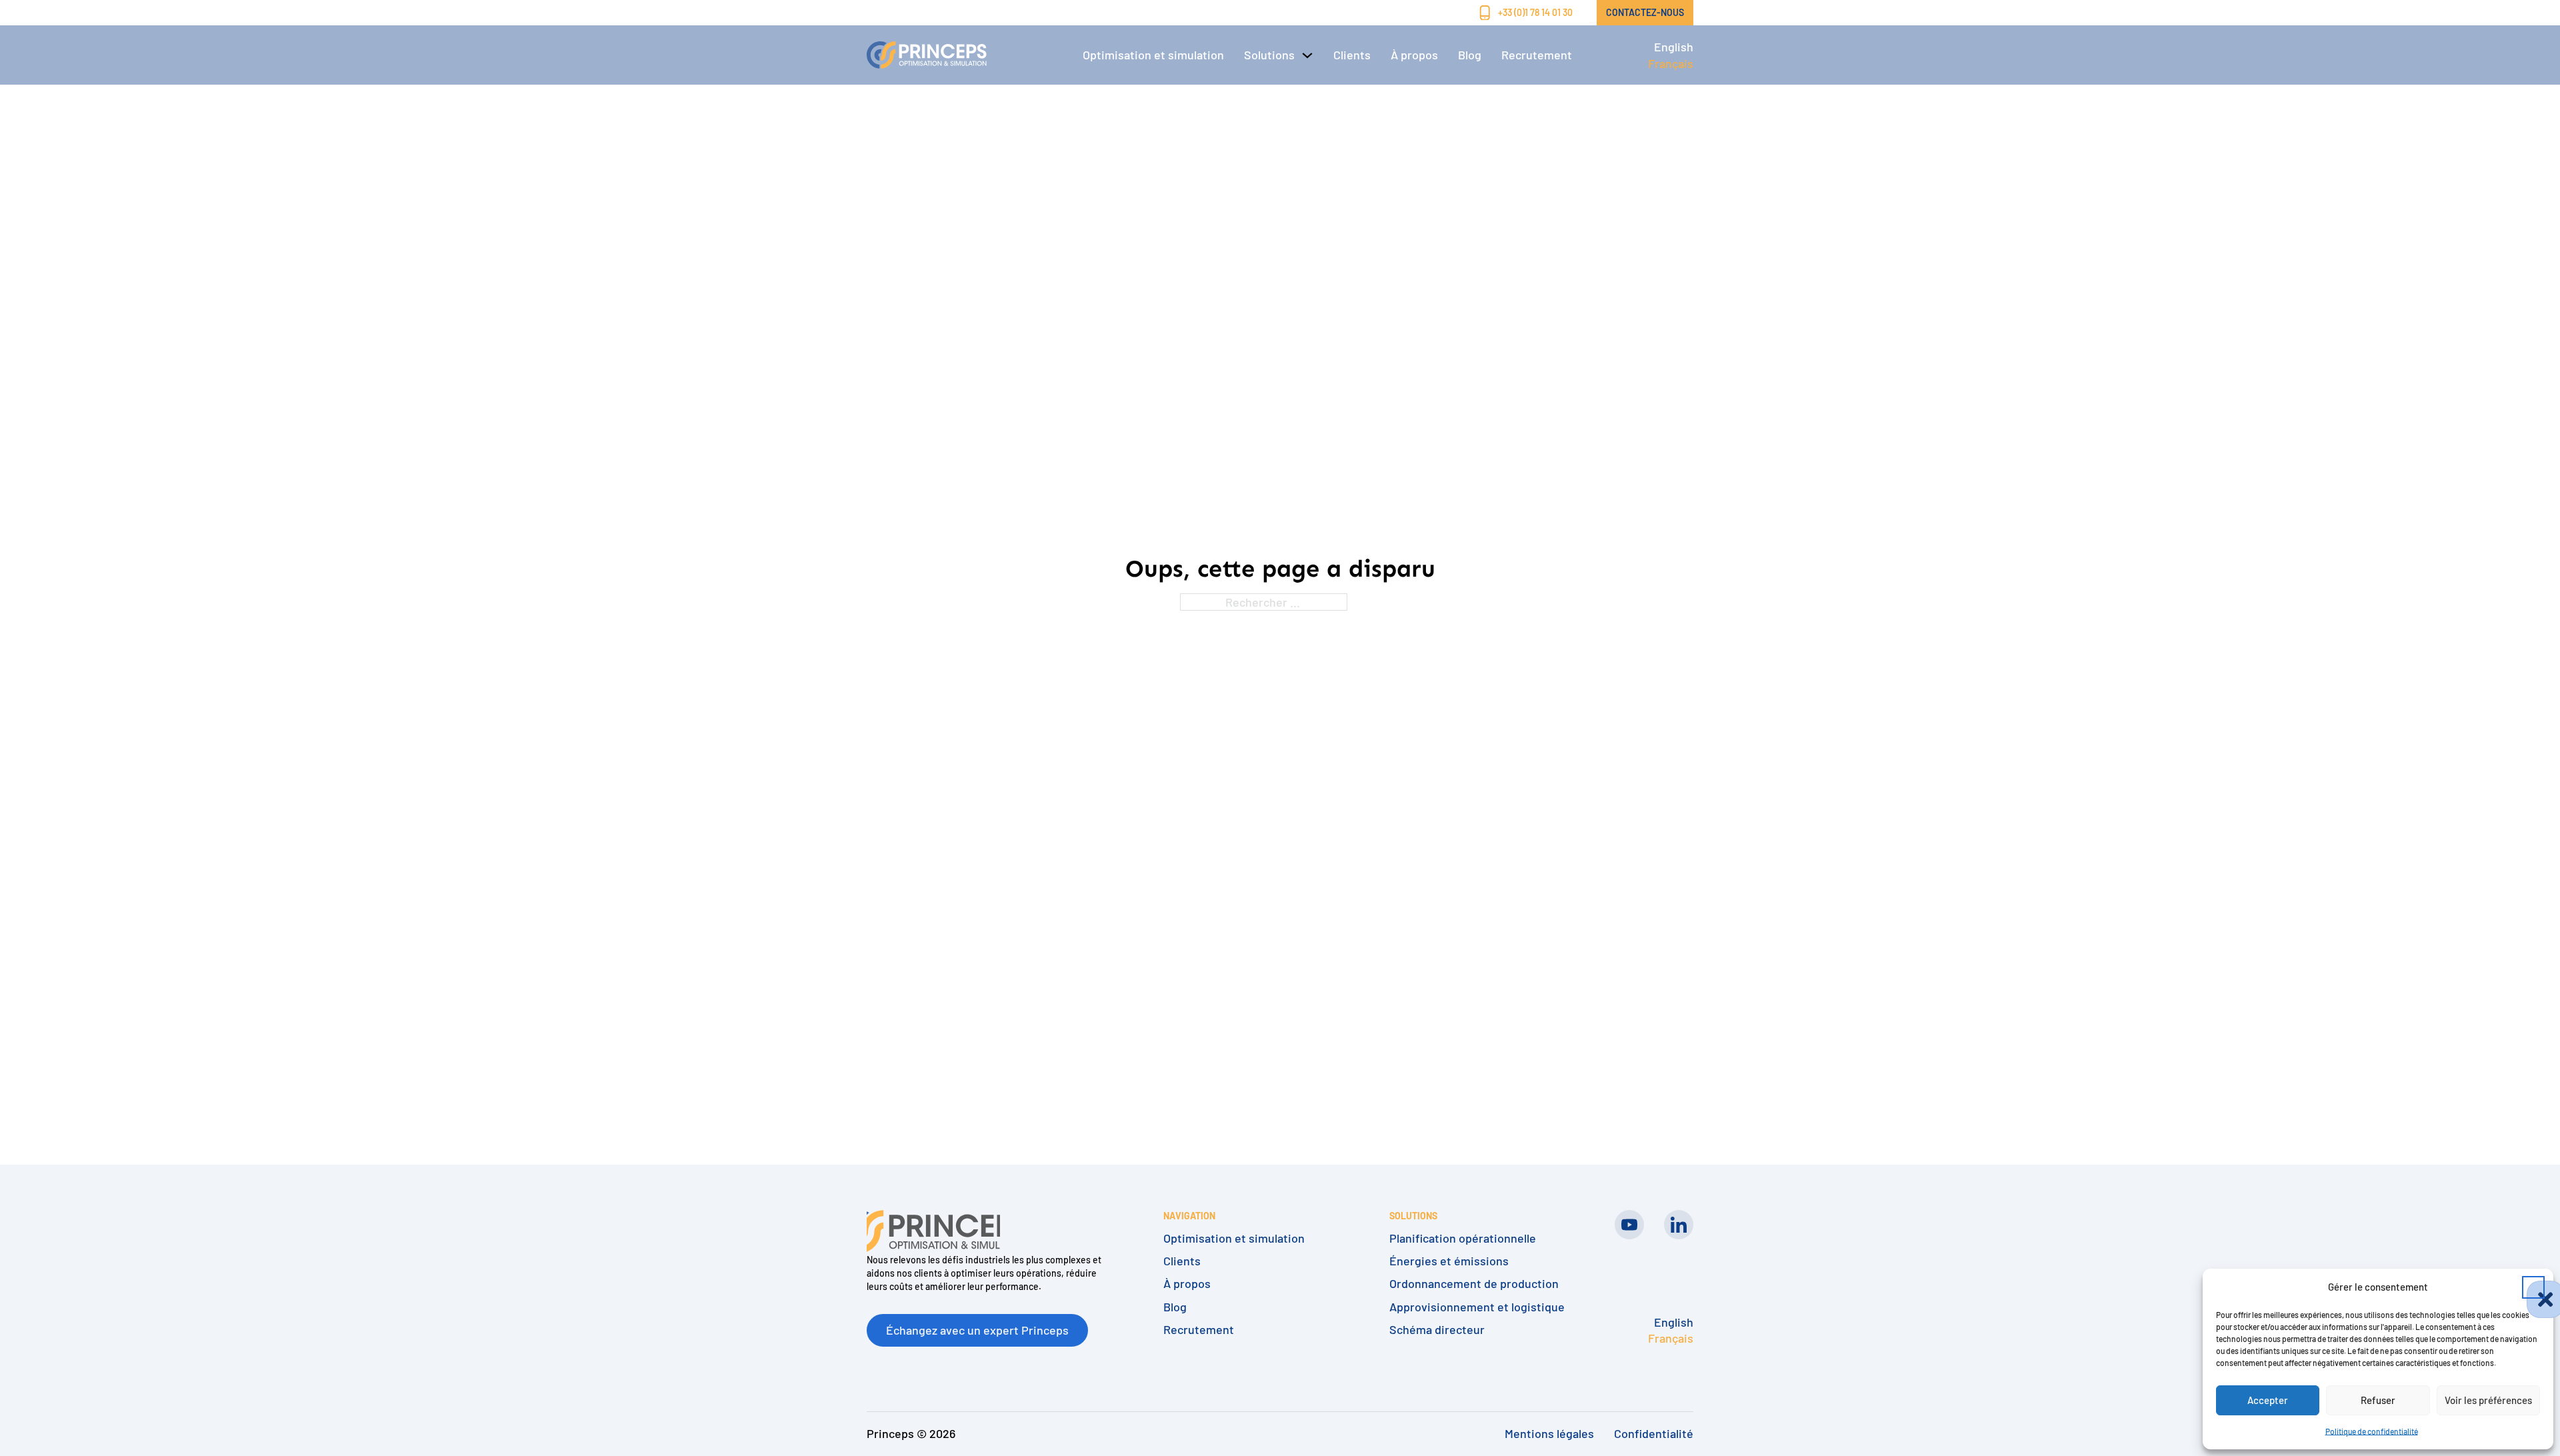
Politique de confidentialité (2372, 1431)
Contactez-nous (1645, 12)
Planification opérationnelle (1463, 1238)
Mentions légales (1549, 1433)
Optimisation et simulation (1153, 55)
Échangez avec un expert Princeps (977, 1330)
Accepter (2268, 1400)
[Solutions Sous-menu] (1307, 55)
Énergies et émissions (1449, 1261)
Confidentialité (1654, 1433)
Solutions (1269, 55)
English (1674, 47)
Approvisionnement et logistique (1477, 1307)
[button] (2533, 1287)
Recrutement (1537, 55)
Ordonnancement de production (1474, 1284)
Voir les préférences (2488, 1400)
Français (1671, 63)
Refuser (2378, 1400)
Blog (1470, 55)
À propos (1414, 55)
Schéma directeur (1437, 1330)
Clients (1352, 55)
